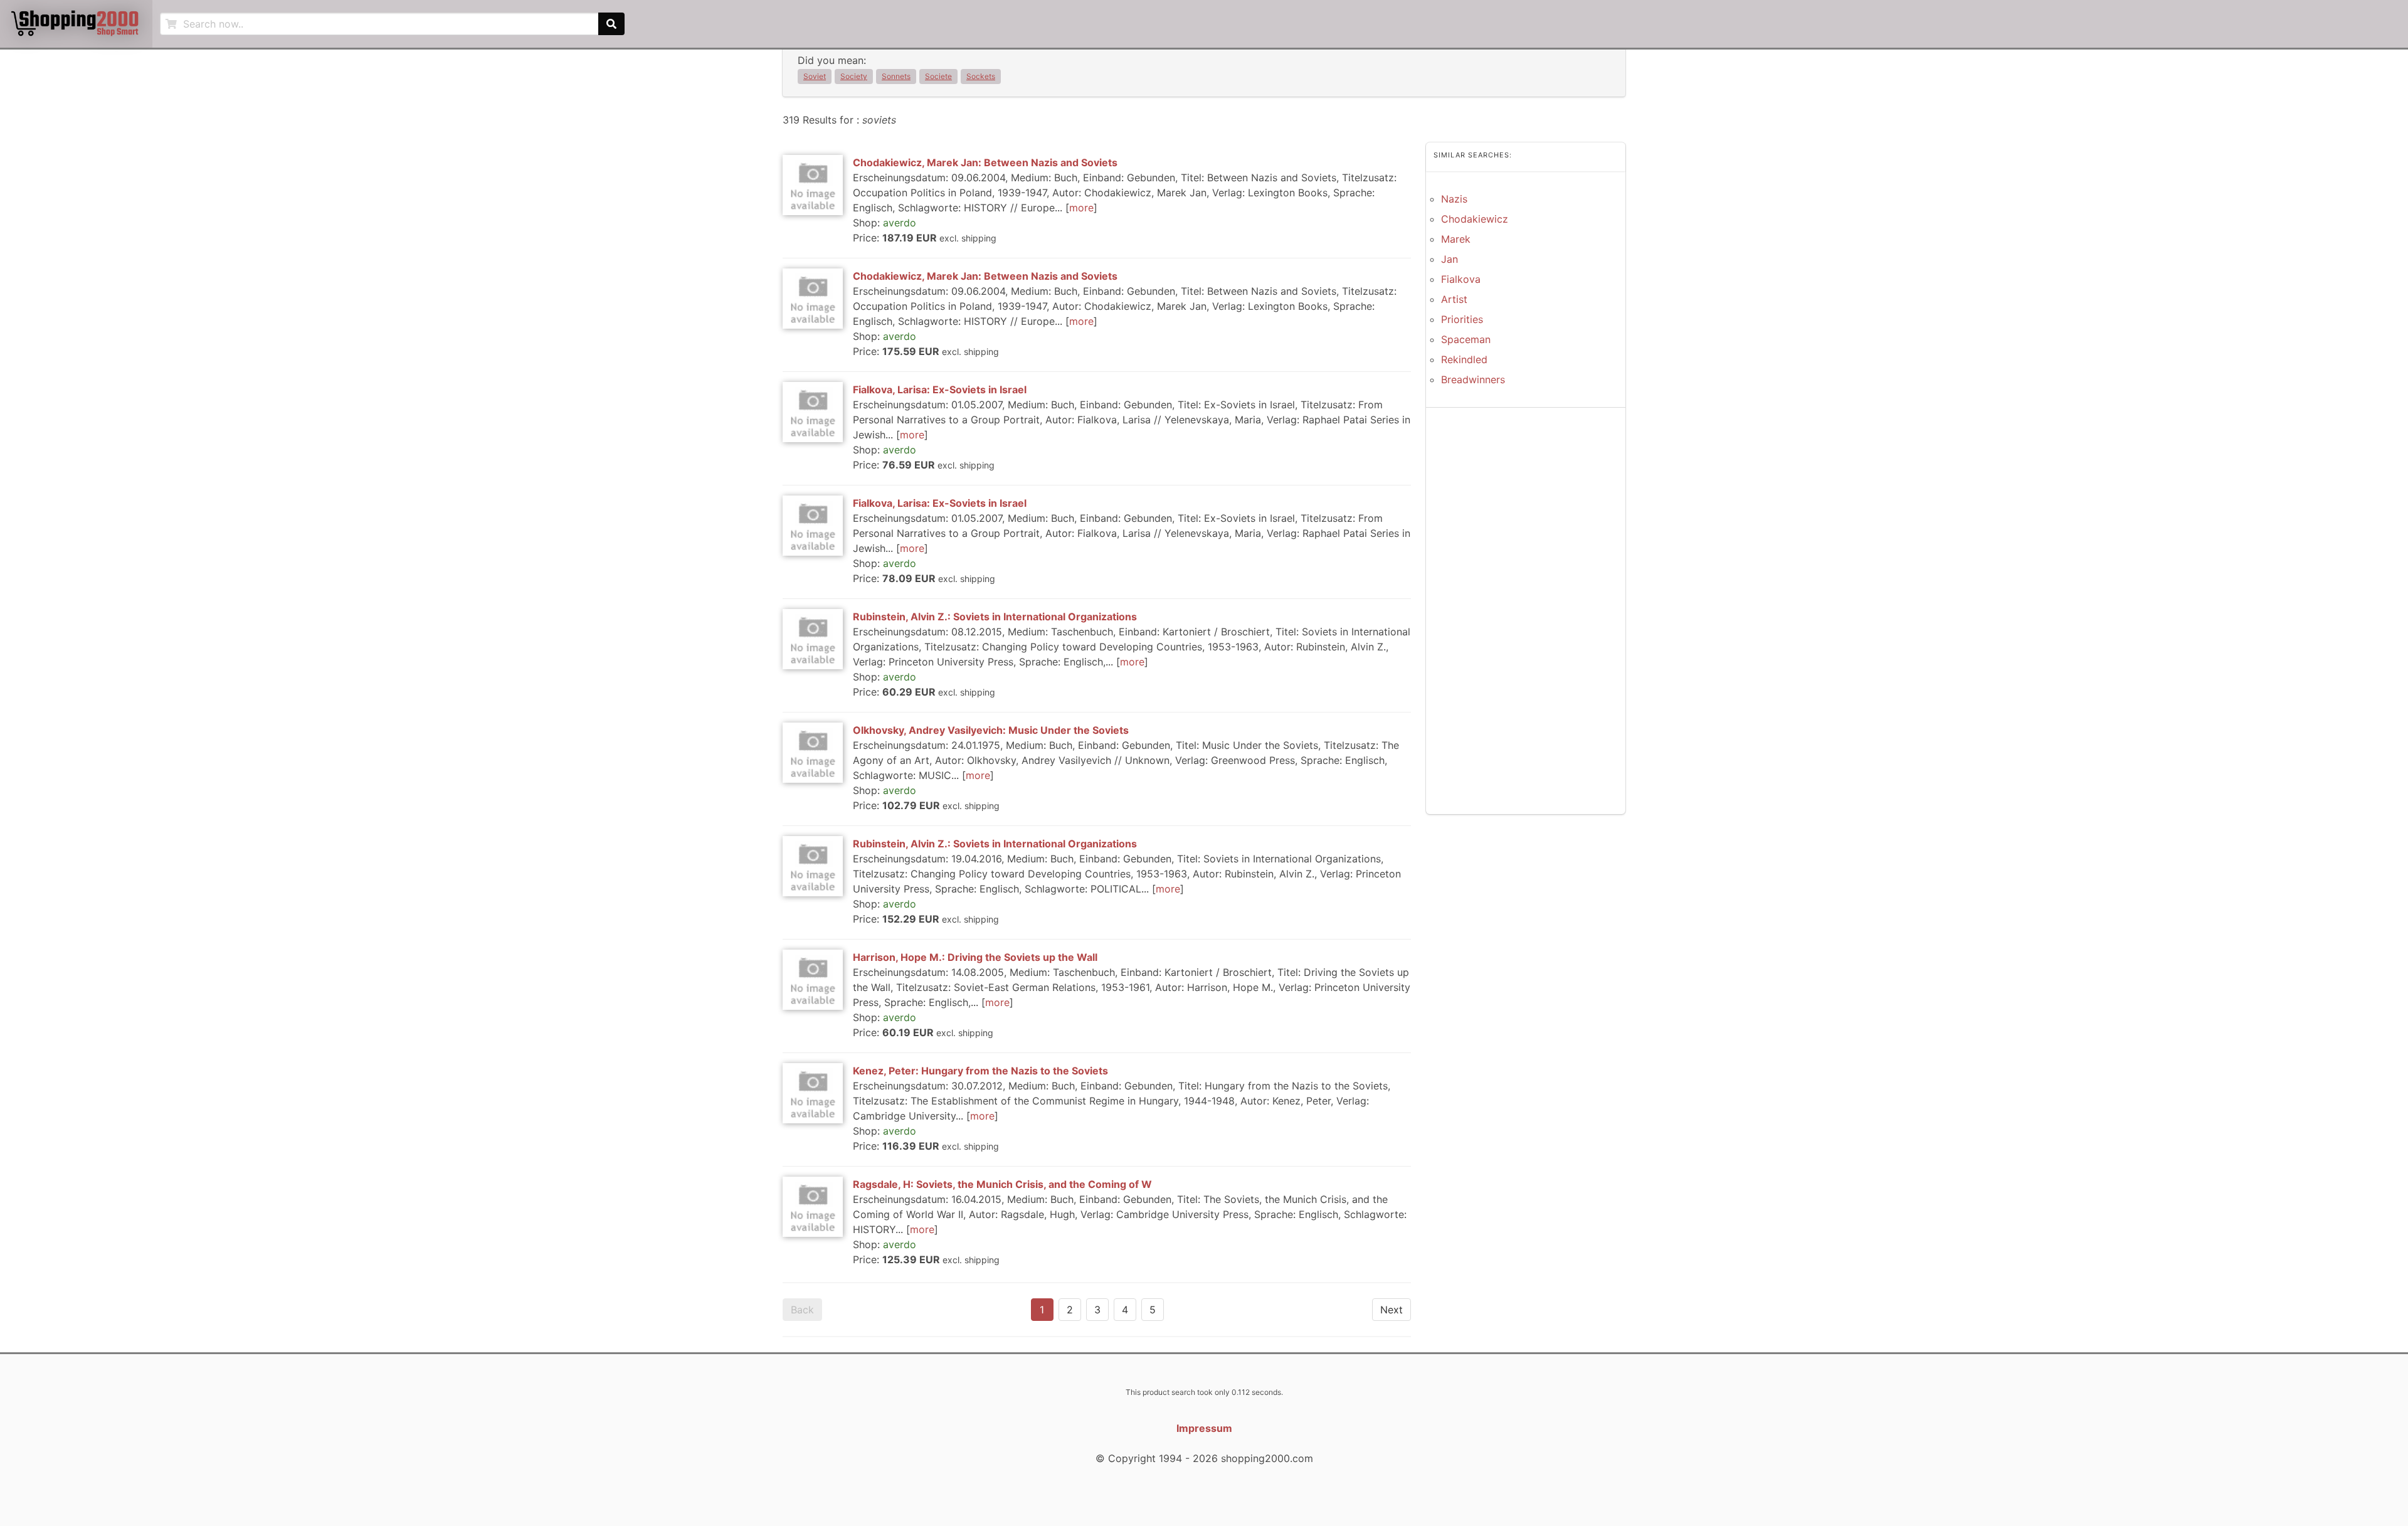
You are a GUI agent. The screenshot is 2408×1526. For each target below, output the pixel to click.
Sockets (981, 76)
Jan (1450, 259)
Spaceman (1466, 339)
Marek (1456, 239)
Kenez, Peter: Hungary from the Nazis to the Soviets (980, 1071)
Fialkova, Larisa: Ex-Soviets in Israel (940, 389)
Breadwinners (1473, 379)
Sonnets (896, 76)
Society (854, 76)
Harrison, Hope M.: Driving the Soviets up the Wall (975, 957)
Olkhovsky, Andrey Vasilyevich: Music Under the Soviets (991, 730)
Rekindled (1464, 359)
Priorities (1462, 319)
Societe (938, 76)
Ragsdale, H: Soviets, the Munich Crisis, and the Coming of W (1002, 1184)
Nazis (1454, 199)
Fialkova (1461, 279)
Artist (1454, 299)
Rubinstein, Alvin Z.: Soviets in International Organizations (995, 617)
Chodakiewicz (1475, 219)
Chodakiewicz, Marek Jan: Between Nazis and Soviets (985, 162)
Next (1391, 1310)
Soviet (815, 76)
